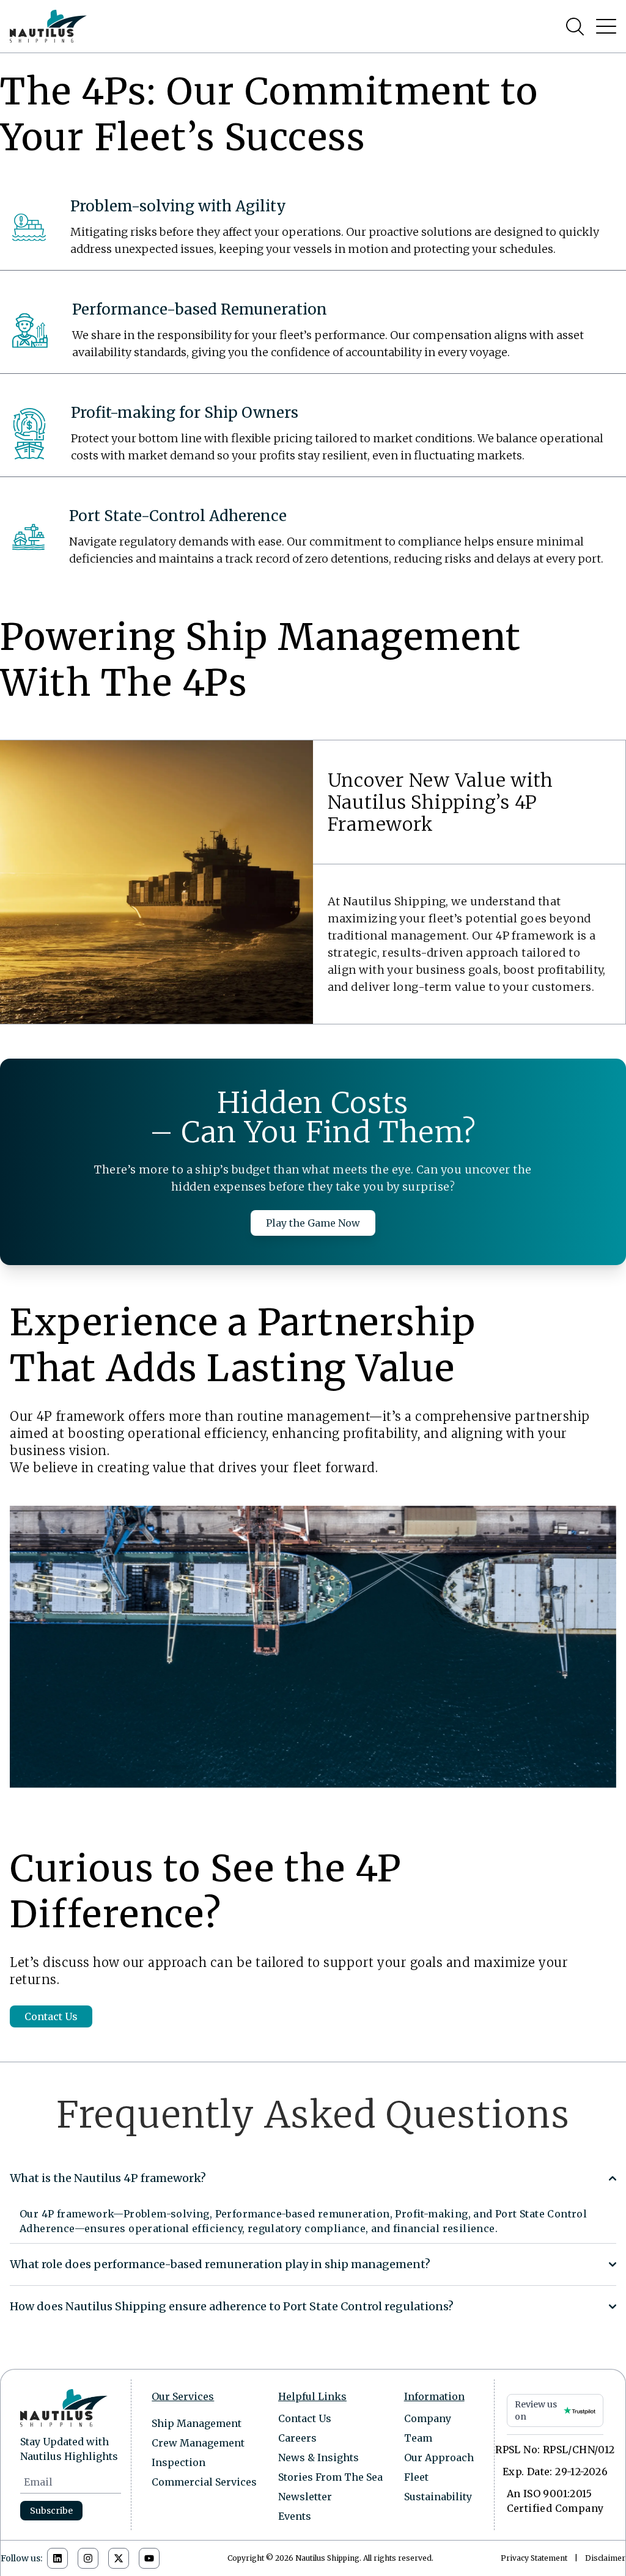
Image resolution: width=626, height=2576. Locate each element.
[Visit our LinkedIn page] (57, 2558)
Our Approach (439, 2457)
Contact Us (51, 2016)
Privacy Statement (534, 2558)
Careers (297, 2438)
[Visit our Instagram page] (88, 2558)
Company (428, 2418)
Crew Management (198, 2443)
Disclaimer (605, 2558)
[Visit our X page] (119, 2558)
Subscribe (51, 2511)
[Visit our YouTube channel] (149, 2558)
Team (418, 2438)
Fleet (416, 2477)
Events (295, 2516)
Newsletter (305, 2497)
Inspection (179, 2462)
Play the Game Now (313, 1223)
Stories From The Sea (330, 2477)
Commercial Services (204, 2482)
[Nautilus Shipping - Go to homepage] (48, 26)
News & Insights (319, 2457)
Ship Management (197, 2423)
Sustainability (438, 2497)
